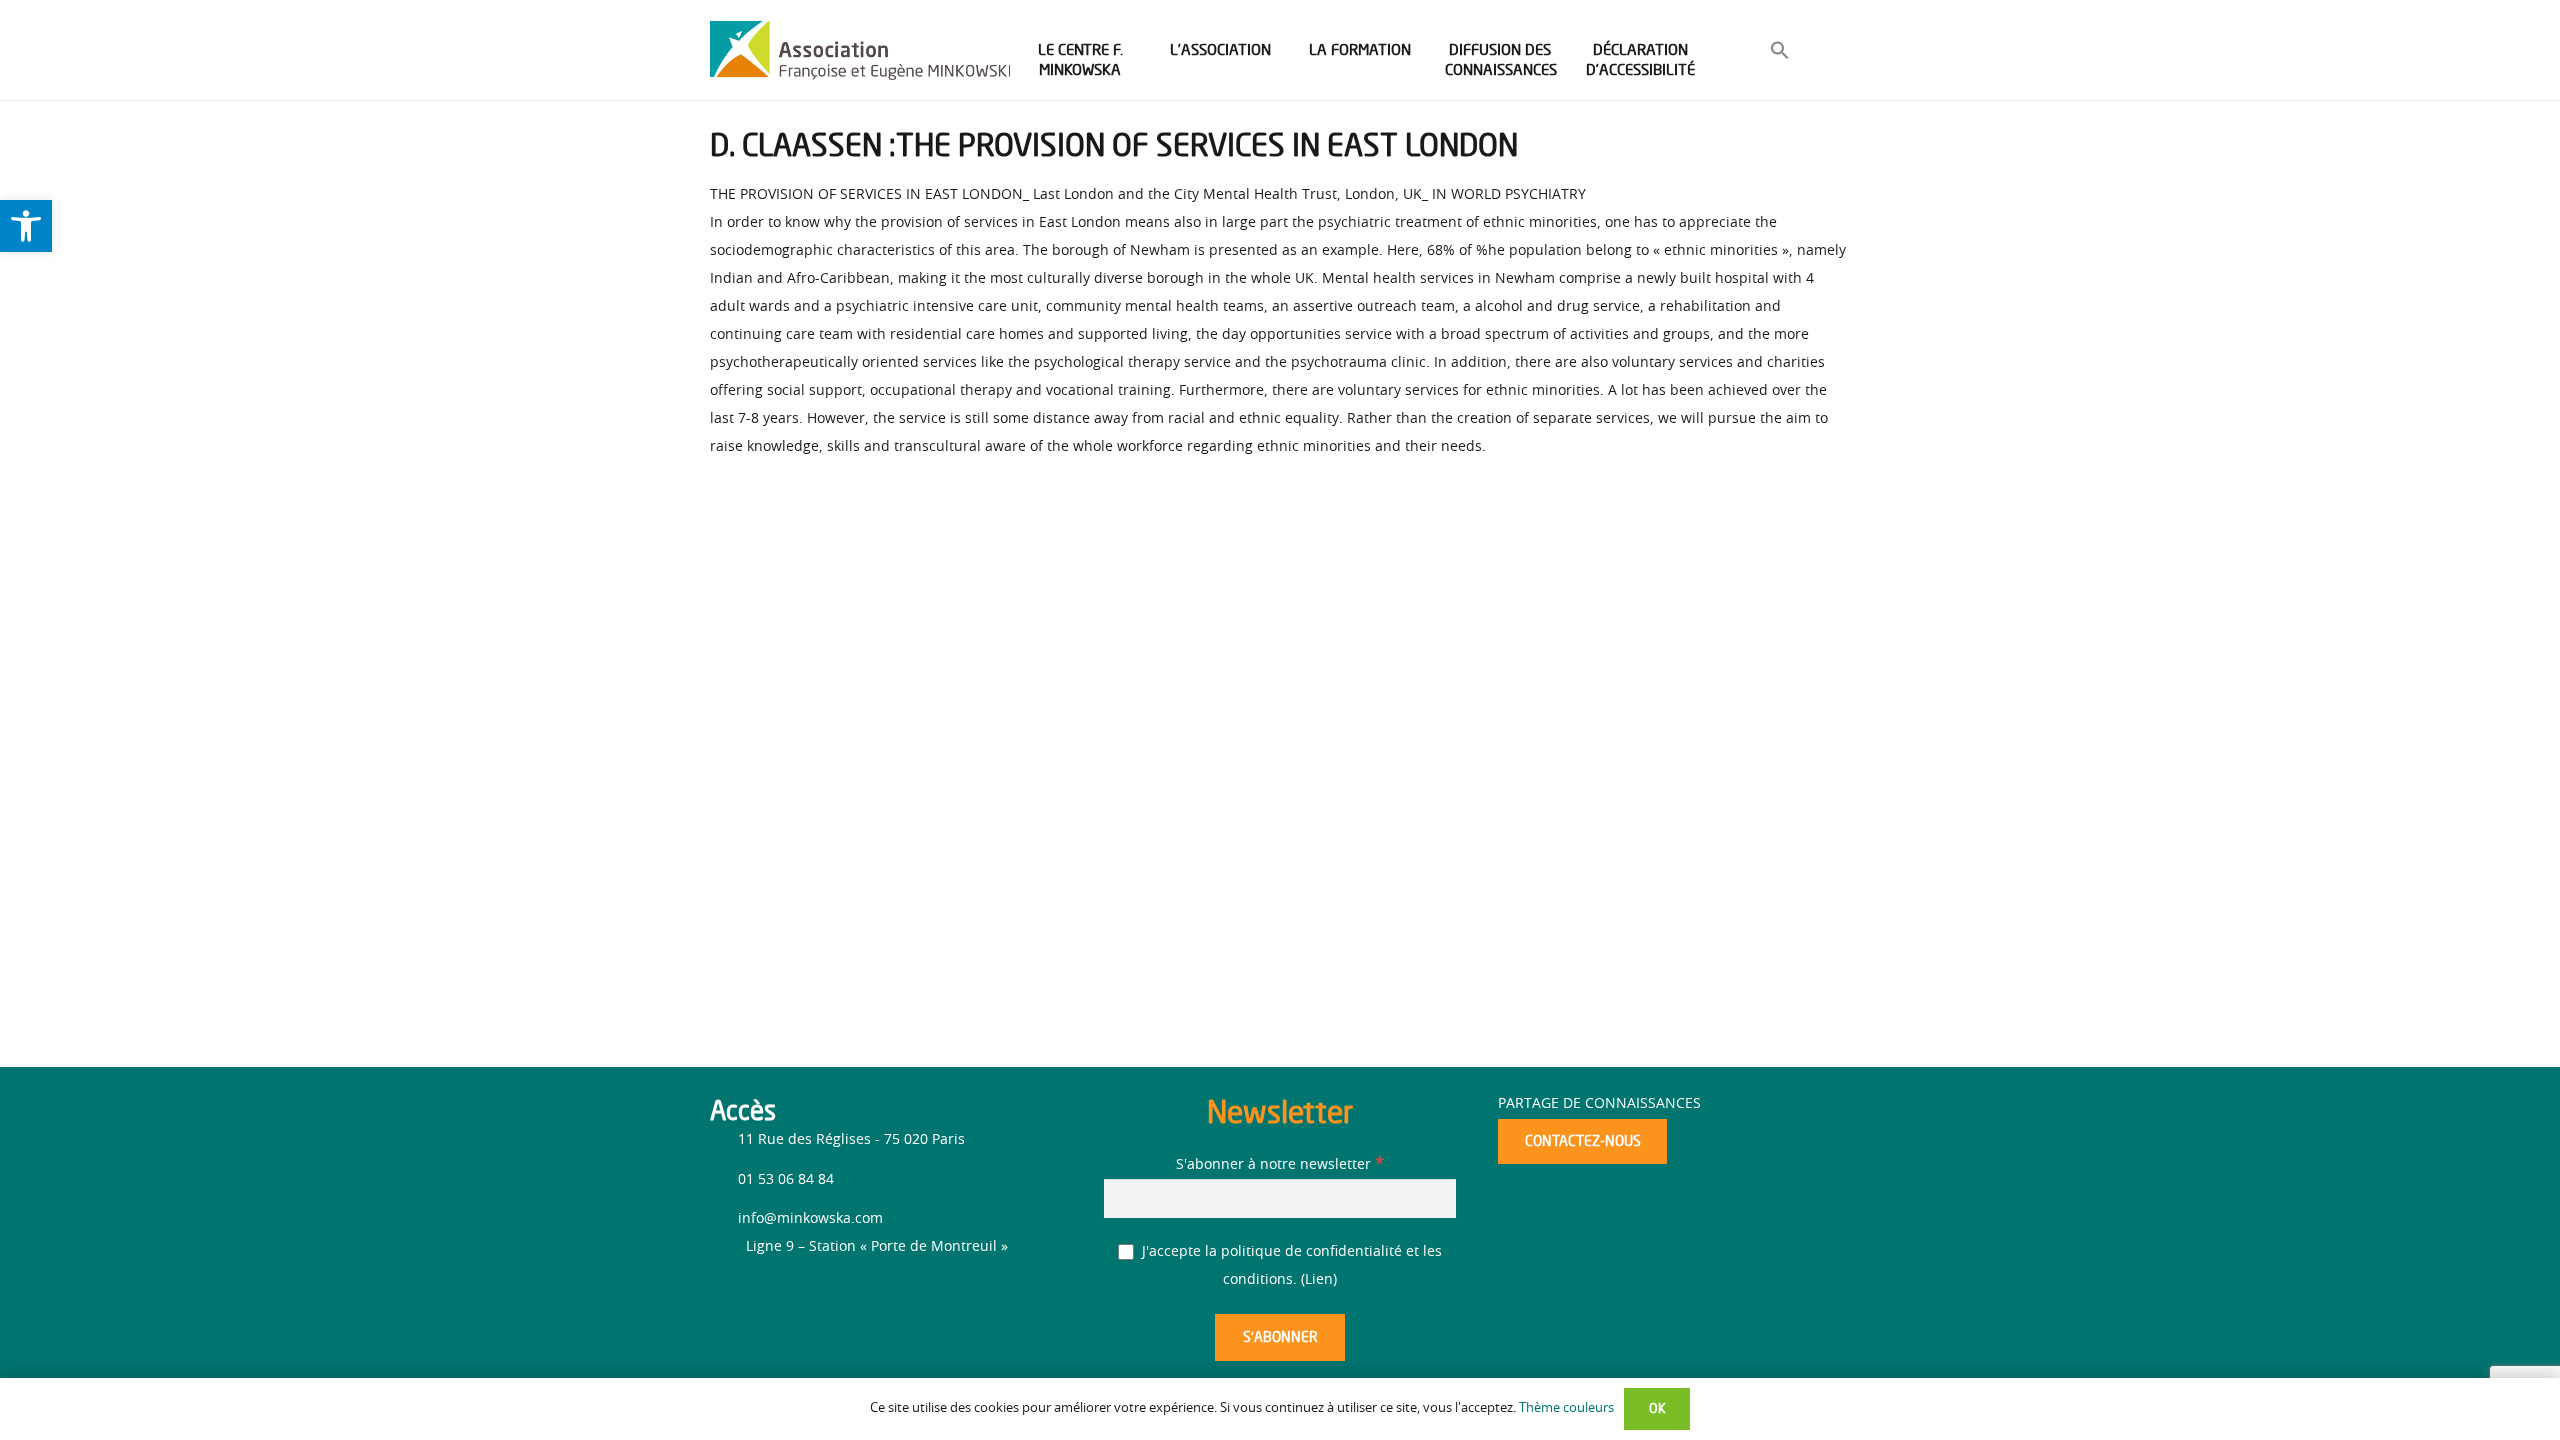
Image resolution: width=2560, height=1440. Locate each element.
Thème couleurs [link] (1566, 1408)
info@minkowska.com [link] (810, 1219)
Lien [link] (1319, 1280)
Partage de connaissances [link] (1599, 1104)
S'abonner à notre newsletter (1280, 1165)
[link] (26, 226)
